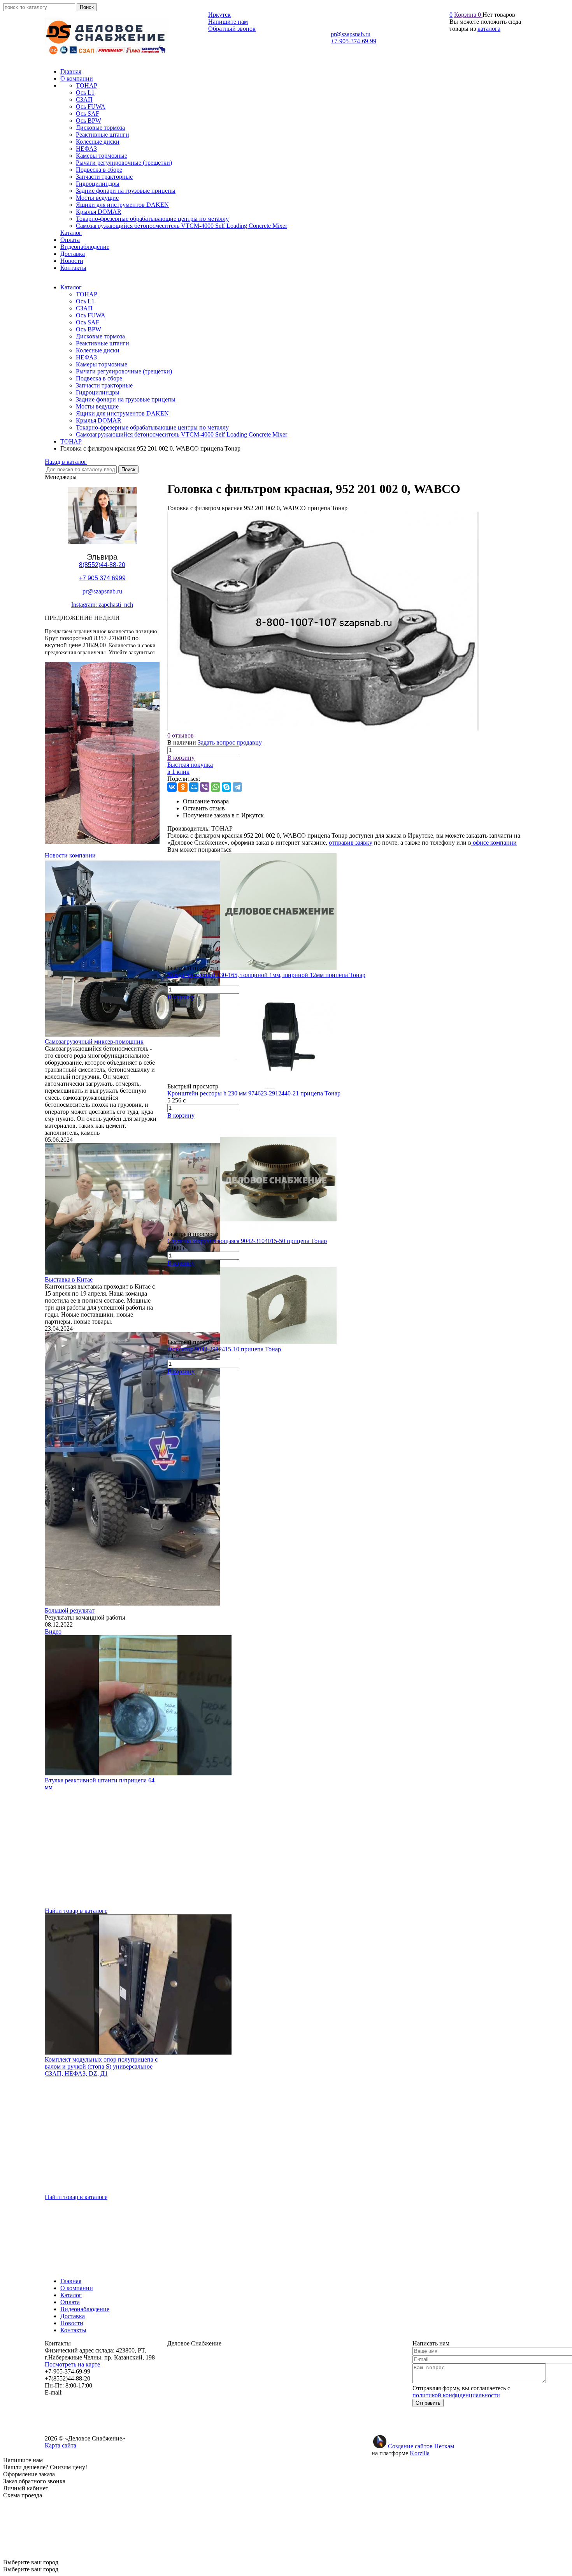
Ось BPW (89, 329)
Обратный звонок (232, 29)
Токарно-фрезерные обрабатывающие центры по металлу (152, 427)
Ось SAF (88, 322)
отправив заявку (351, 843)
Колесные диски (98, 350)
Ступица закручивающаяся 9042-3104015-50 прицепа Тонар (247, 1241)
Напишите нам (228, 22)
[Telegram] (237, 787)
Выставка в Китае (69, 1279)
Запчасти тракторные (104, 385)
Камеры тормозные (102, 364)
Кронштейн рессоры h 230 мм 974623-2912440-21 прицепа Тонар (254, 1093)
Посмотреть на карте (72, 2364)
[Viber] (205, 787)
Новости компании (70, 855)
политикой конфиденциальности (456, 2395)
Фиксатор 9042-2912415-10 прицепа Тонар (224, 1349)
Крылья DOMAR (99, 420)
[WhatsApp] (216, 787)
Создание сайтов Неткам (421, 2446)
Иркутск (219, 15)
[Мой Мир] (194, 787)
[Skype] (226, 787)
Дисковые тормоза (100, 336)
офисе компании (494, 843)
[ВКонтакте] (172, 787)
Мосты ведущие (97, 406)
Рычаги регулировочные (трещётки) (124, 371)
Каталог (71, 287)
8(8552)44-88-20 (102, 565)
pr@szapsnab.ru (351, 34)
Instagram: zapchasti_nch (102, 605)
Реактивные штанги (103, 343)
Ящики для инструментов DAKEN (122, 413)
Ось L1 (85, 301)
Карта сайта (61, 2445)
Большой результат (70, 1610)
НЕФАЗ (86, 357)
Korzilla (420, 2453)
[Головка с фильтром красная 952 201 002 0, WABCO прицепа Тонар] (323, 728)
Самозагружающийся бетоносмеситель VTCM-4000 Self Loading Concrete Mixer (182, 434)
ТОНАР (87, 294)
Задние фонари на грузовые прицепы (126, 399)
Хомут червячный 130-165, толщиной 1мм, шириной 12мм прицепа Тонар (266, 975)
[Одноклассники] (183, 787)
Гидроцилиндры (98, 392)
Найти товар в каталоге (76, 1911)
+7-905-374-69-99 (354, 41)
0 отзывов (181, 735)
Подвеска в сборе (99, 378)
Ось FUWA (91, 315)
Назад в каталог (66, 462)
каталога (489, 29)
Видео (53, 1631)
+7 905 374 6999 (102, 578)
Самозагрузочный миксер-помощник (94, 1041)
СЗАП (84, 308)
